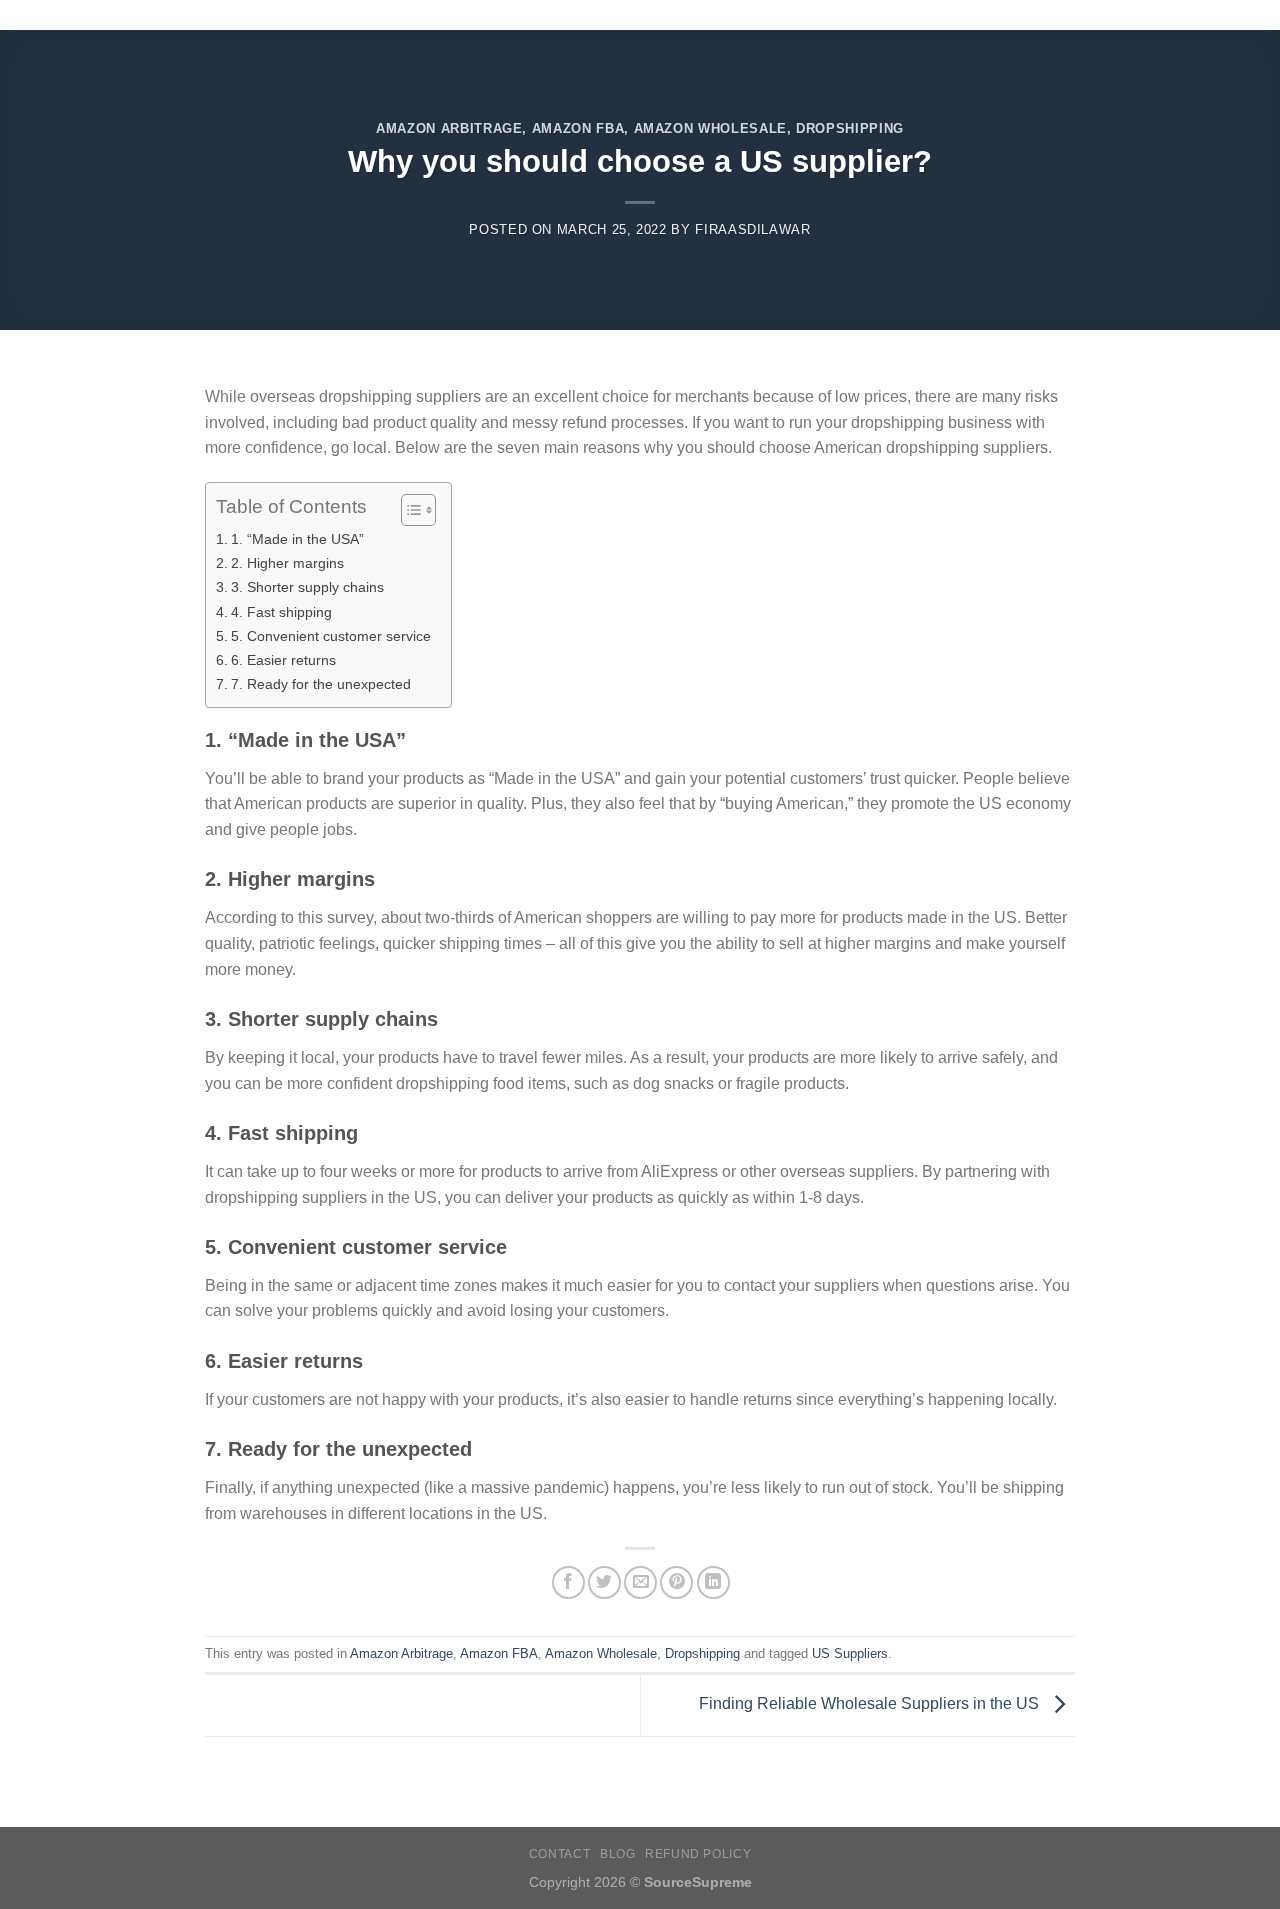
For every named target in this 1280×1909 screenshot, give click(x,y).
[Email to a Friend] (640, 1582)
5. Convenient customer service (331, 636)
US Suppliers (850, 1653)
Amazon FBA (578, 128)
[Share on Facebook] (568, 1582)
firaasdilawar (752, 229)
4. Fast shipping (281, 612)
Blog (617, 1854)
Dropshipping (850, 128)
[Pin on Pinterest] (676, 1582)
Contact (559, 1854)
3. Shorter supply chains (307, 587)
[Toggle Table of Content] (408, 510)
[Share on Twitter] (604, 1582)
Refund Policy (698, 1854)
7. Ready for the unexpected (321, 684)
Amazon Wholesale (710, 128)
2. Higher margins (287, 563)
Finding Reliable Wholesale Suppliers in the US (871, 1704)
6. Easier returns (283, 660)
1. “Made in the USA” (297, 539)
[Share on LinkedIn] (713, 1582)
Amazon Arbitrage (449, 128)
